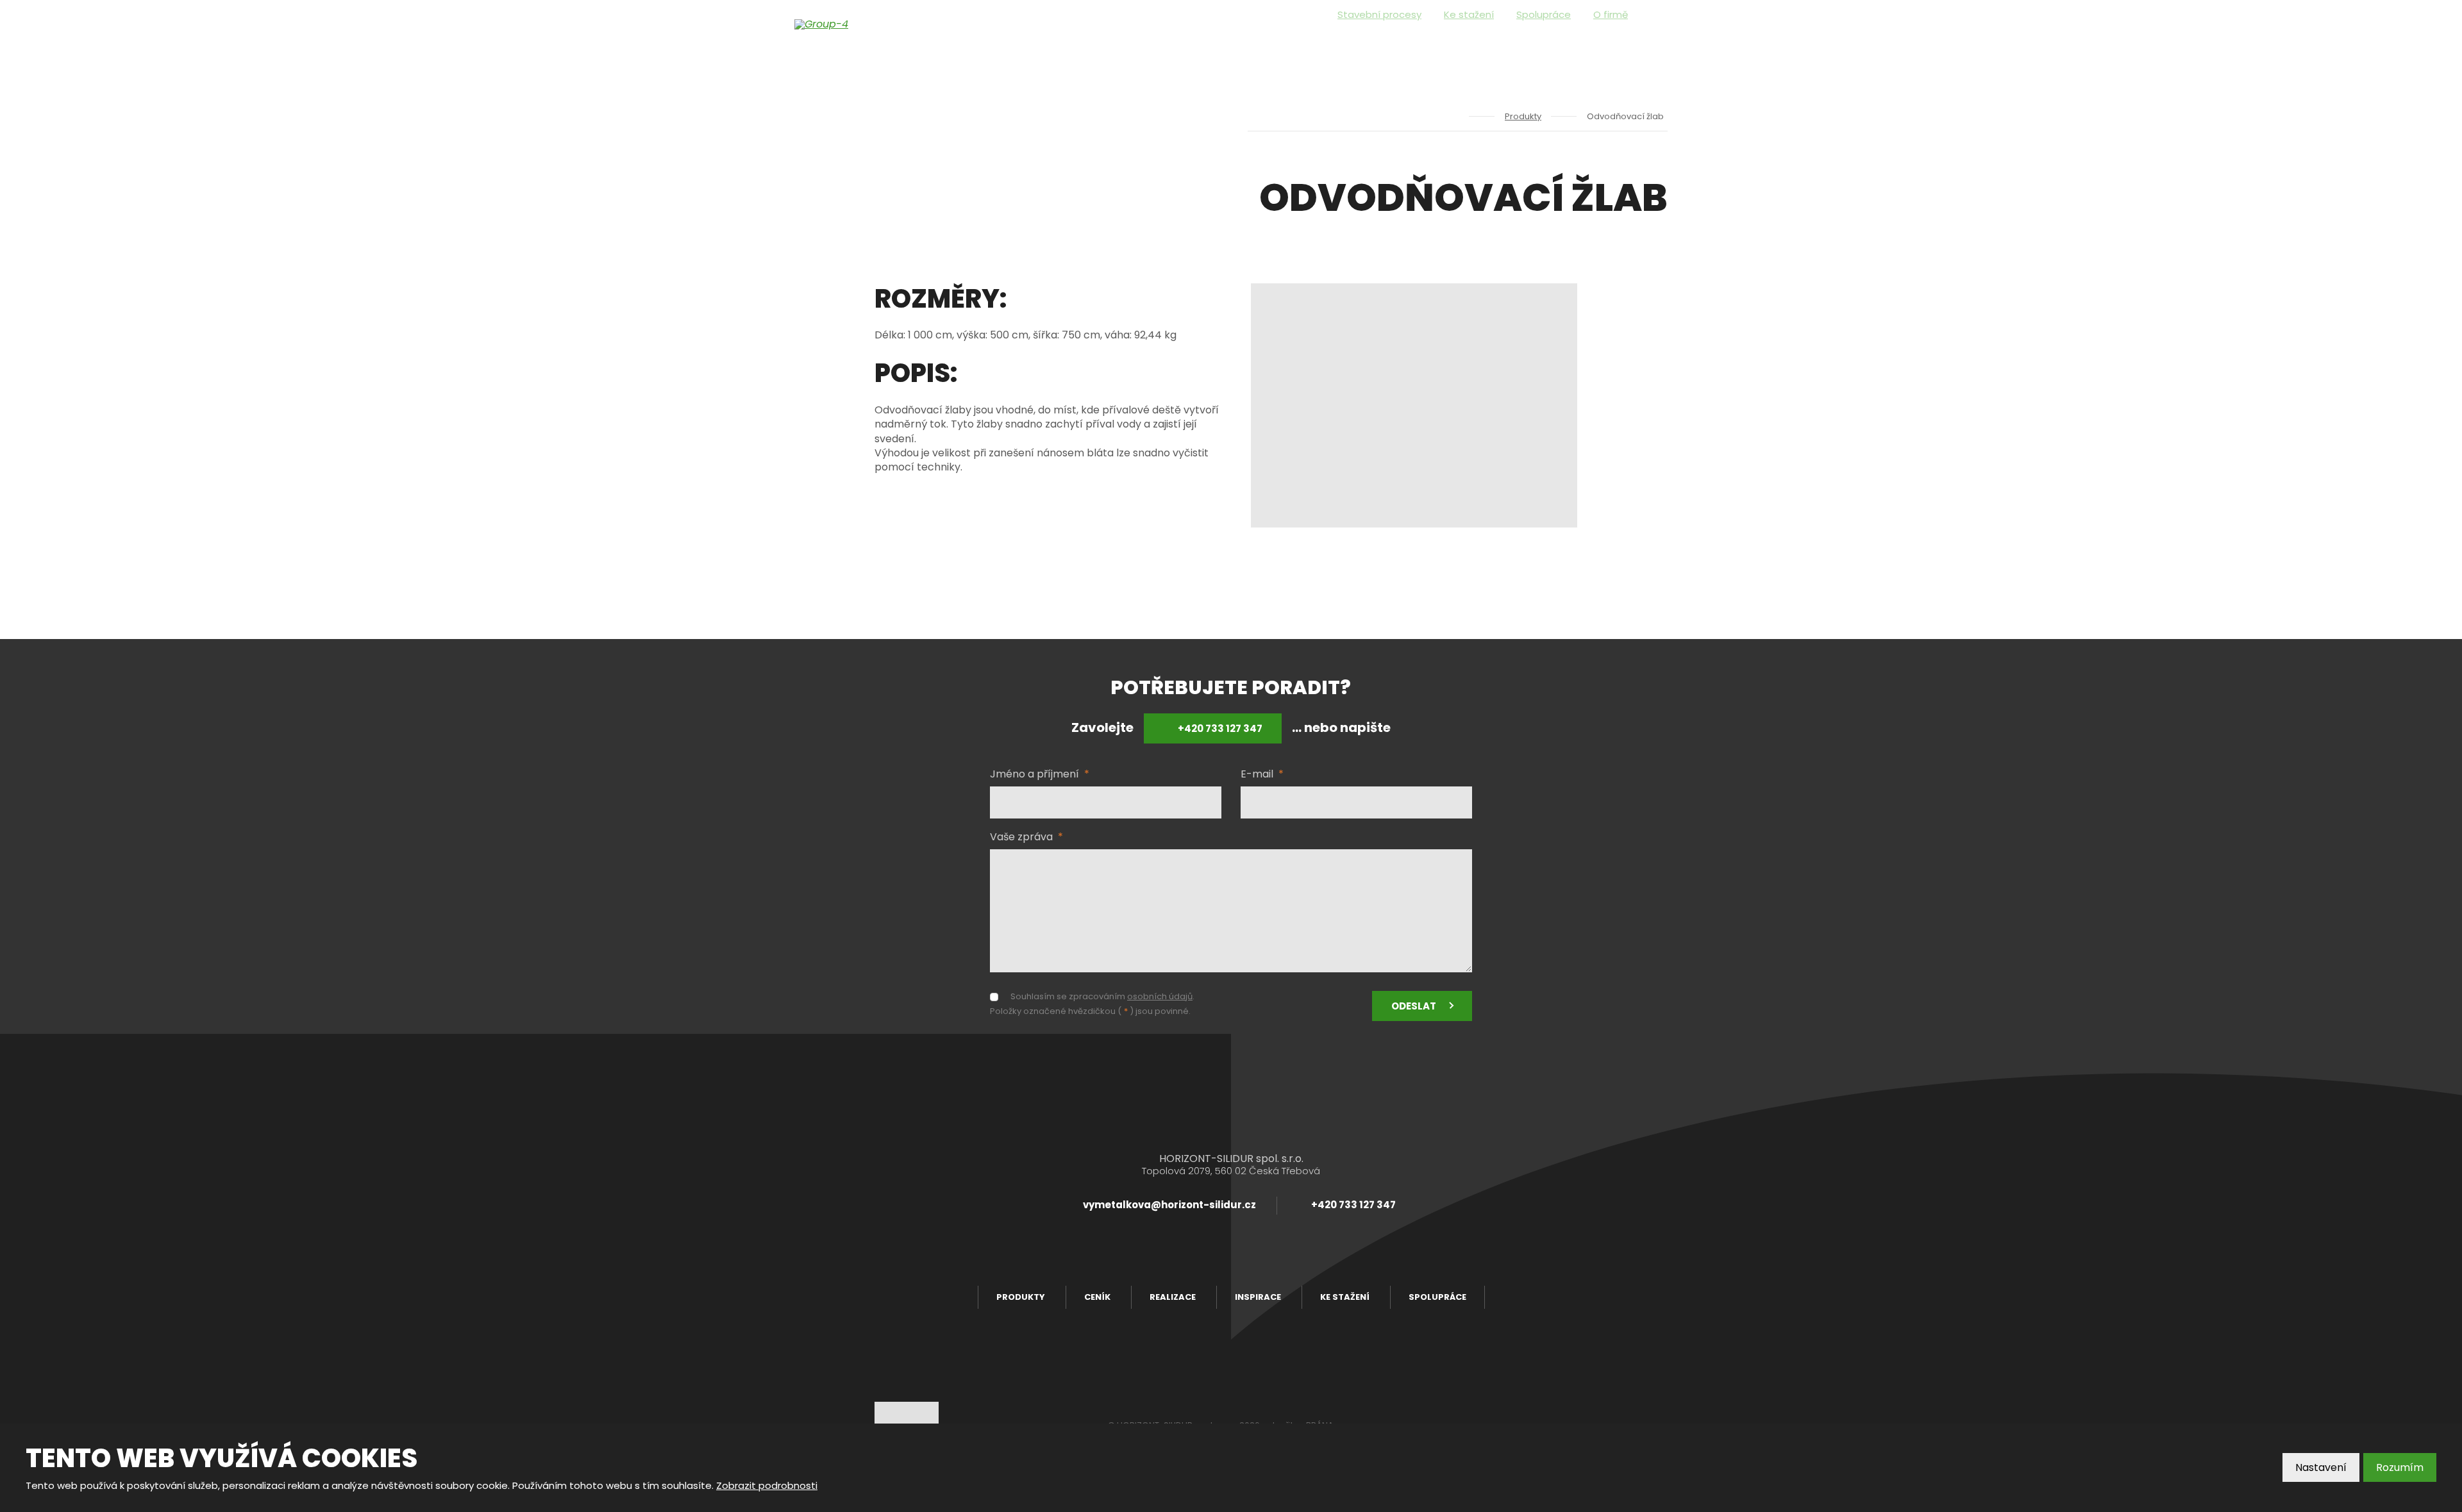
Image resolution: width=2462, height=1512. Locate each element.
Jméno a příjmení (1040, 774)
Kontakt (1613, 51)
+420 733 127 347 (1219, 728)
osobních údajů (1160, 996)
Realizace (1462, 51)
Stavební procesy (1379, 14)
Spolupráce (1544, 14)
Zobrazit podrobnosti (767, 1485)
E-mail (1262, 774)
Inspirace (1538, 51)
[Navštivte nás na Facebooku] (1663, 15)
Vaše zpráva (1026, 837)
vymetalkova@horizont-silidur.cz (1169, 1205)
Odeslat (1414, 1006)
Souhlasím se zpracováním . (1102, 997)
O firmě (1611, 14)
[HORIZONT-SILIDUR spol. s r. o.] (1454, 116)
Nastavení (2321, 1467)
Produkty (1327, 51)
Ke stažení (1469, 14)
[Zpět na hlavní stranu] (859, 24)
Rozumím (2400, 1467)
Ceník (1400, 51)
